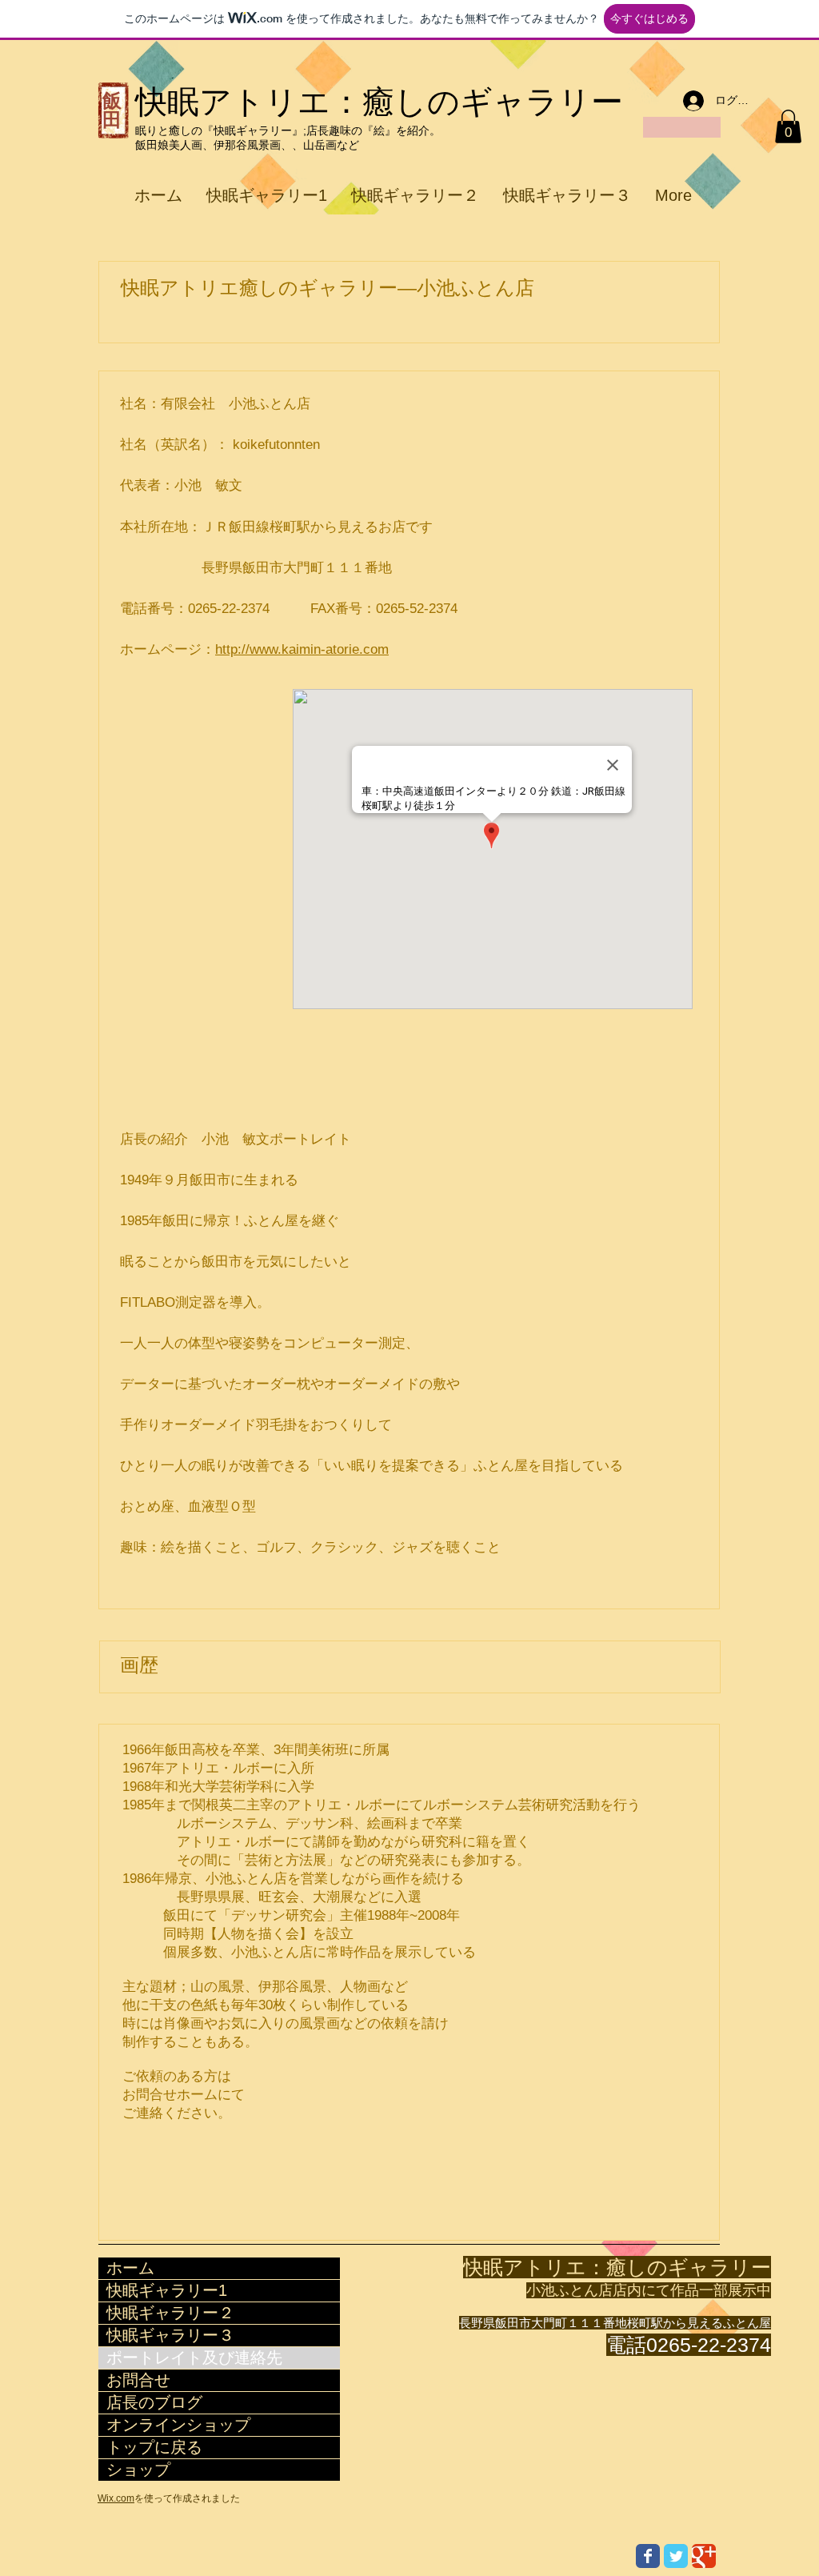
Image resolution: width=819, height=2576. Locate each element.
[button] (788, 126)
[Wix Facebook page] (648, 2556)
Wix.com (116, 2498)
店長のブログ (154, 2402)
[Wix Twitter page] (676, 2556)
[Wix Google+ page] (704, 2556)
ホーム (130, 2268)
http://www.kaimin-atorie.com (302, 649)
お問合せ (138, 2380)
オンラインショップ (178, 2425)
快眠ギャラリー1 (167, 2290)
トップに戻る (154, 2447)
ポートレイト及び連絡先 (194, 2358)
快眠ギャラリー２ (170, 2313)
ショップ (138, 2470)
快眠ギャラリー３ (170, 2335)
